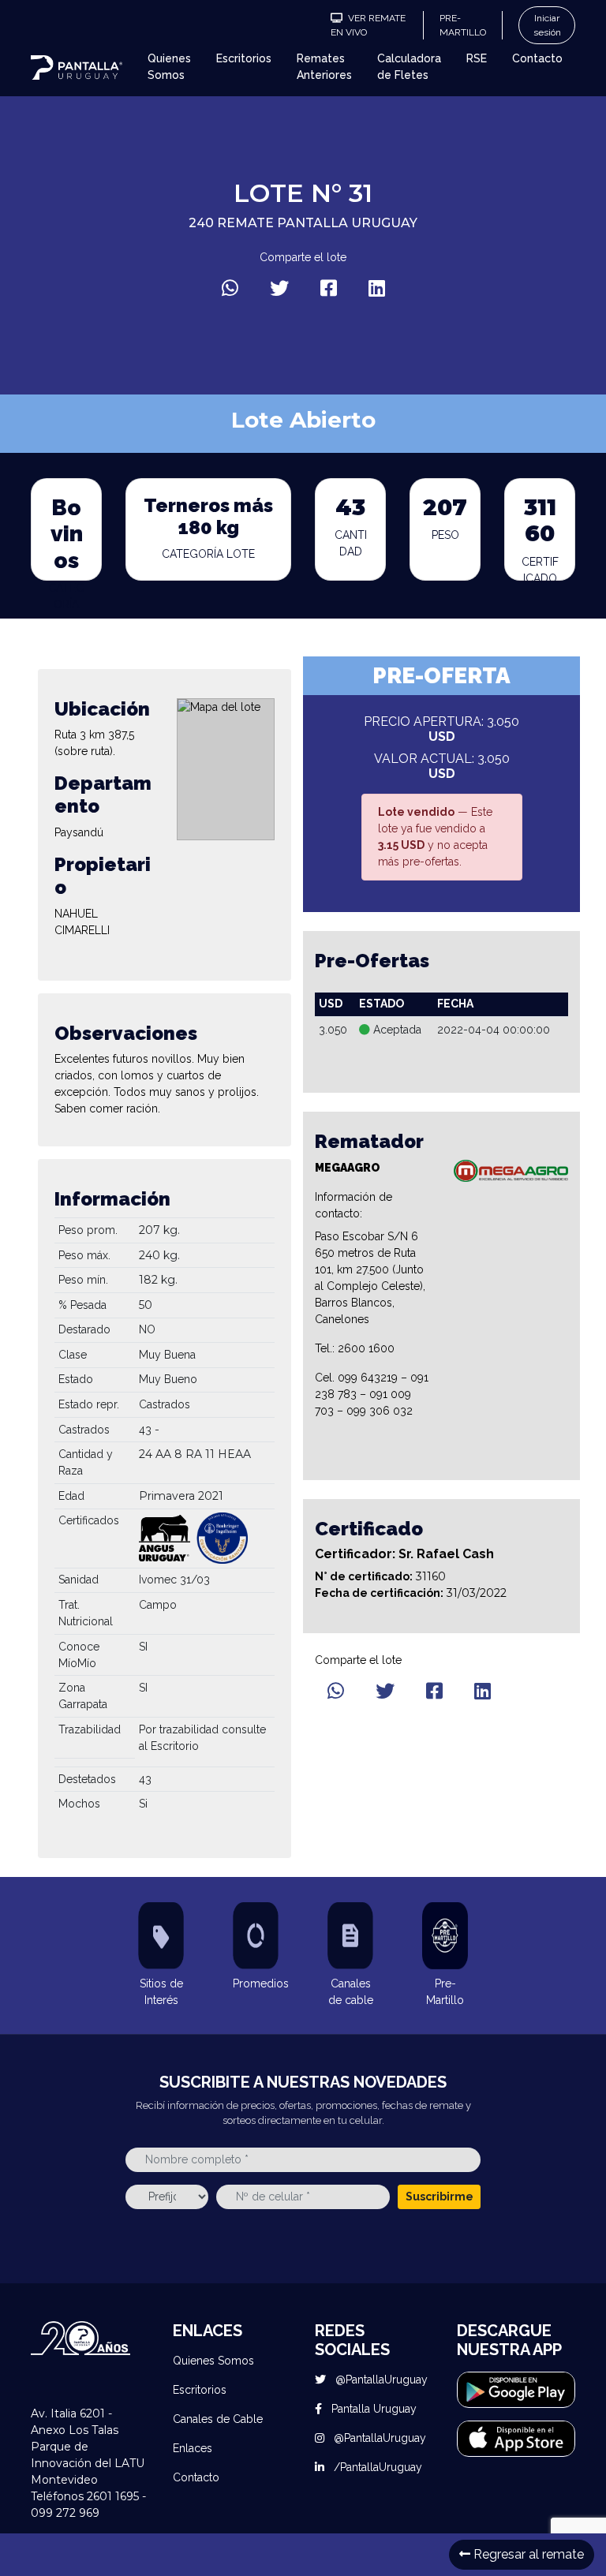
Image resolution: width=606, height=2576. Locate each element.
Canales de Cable (218, 2419)
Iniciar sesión (547, 25)
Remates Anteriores (324, 67)
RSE (477, 58)
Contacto (537, 58)
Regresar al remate (527, 2554)
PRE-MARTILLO (463, 25)
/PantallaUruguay (376, 2467)
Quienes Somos (169, 67)
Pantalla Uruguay (372, 2409)
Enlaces (193, 2448)
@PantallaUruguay (380, 2380)
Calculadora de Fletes (409, 67)
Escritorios (244, 58)
